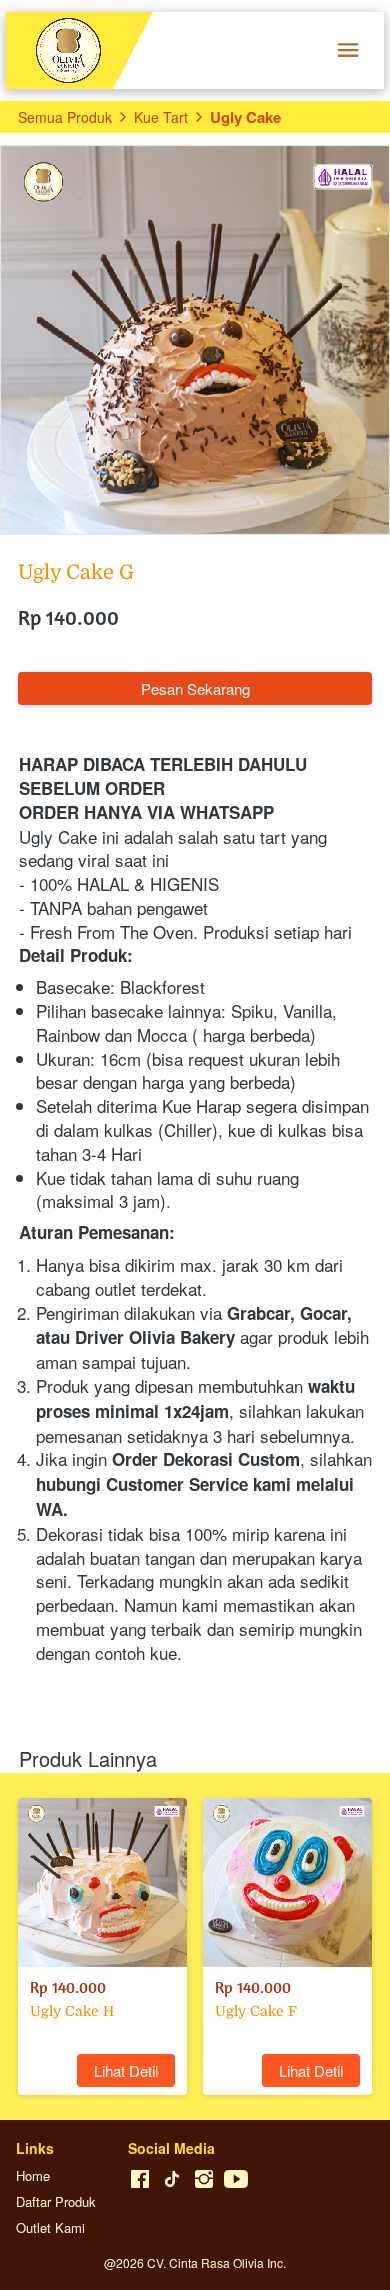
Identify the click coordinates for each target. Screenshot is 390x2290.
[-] (140, 2179)
